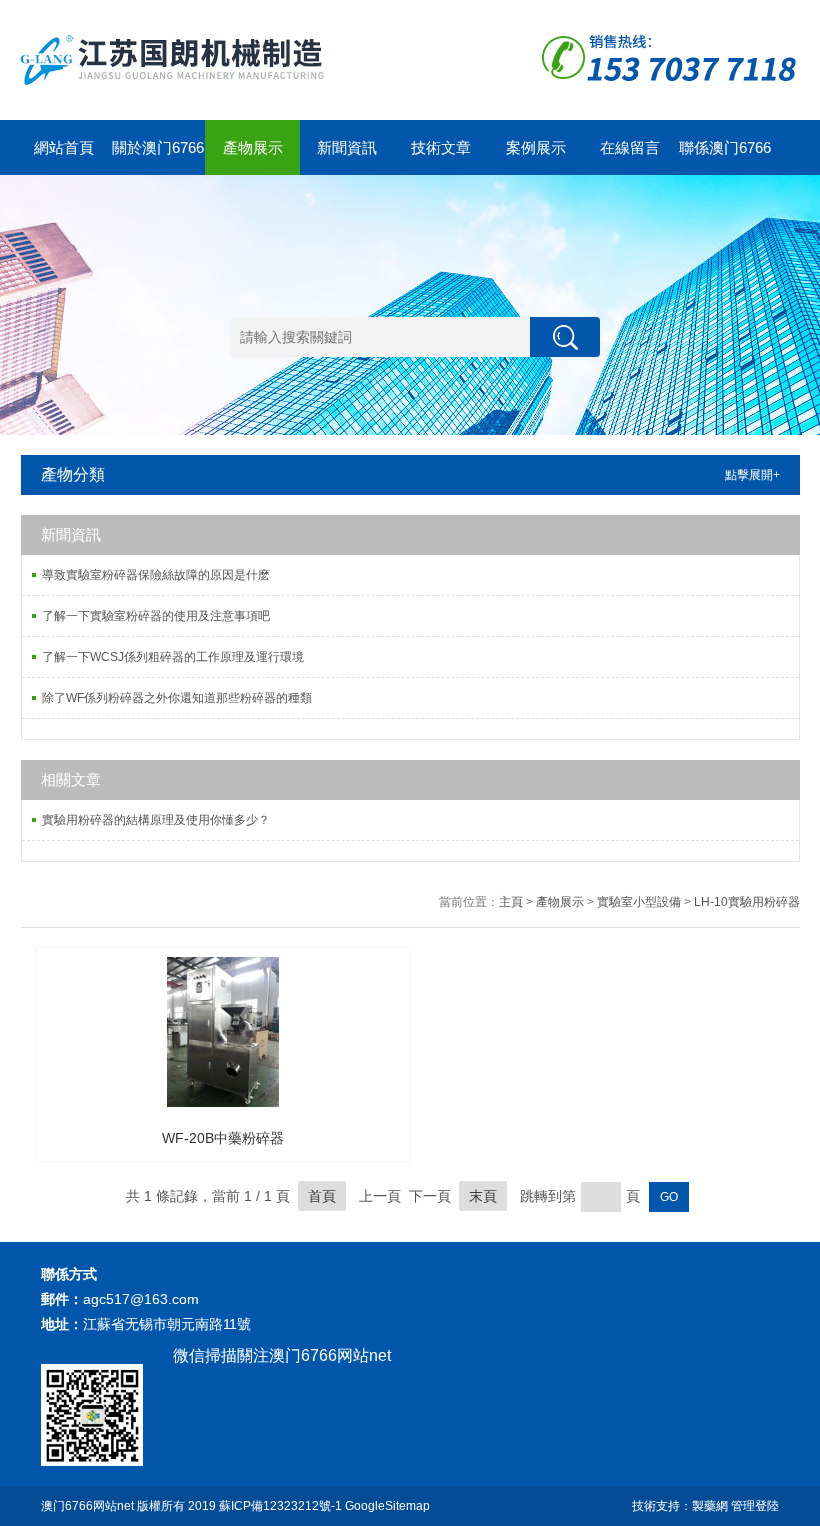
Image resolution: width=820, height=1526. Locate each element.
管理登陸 (755, 1506)
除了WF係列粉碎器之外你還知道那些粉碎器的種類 (177, 698)
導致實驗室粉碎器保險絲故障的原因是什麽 (156, 575)
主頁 (511, 902)
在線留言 (630, 147)
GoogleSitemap (387, 1506)
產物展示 (253, 147)
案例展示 (536, 147)
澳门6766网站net (87, 1506)
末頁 (483, 1196)
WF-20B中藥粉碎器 (223, 1138)
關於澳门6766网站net (158, 157)
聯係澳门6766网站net (725, 157)
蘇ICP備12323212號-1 (280, 1506)
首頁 (322, 1196)
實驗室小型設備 (639, 902)
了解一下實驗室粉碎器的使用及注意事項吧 (156, 616)
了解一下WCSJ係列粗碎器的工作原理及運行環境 (173, 657)
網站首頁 (64, 147)
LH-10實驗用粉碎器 (747, 902)
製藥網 (710, 1506)
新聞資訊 (347, 147)
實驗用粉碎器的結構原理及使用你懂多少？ (156, 820)
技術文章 (441, 147)
